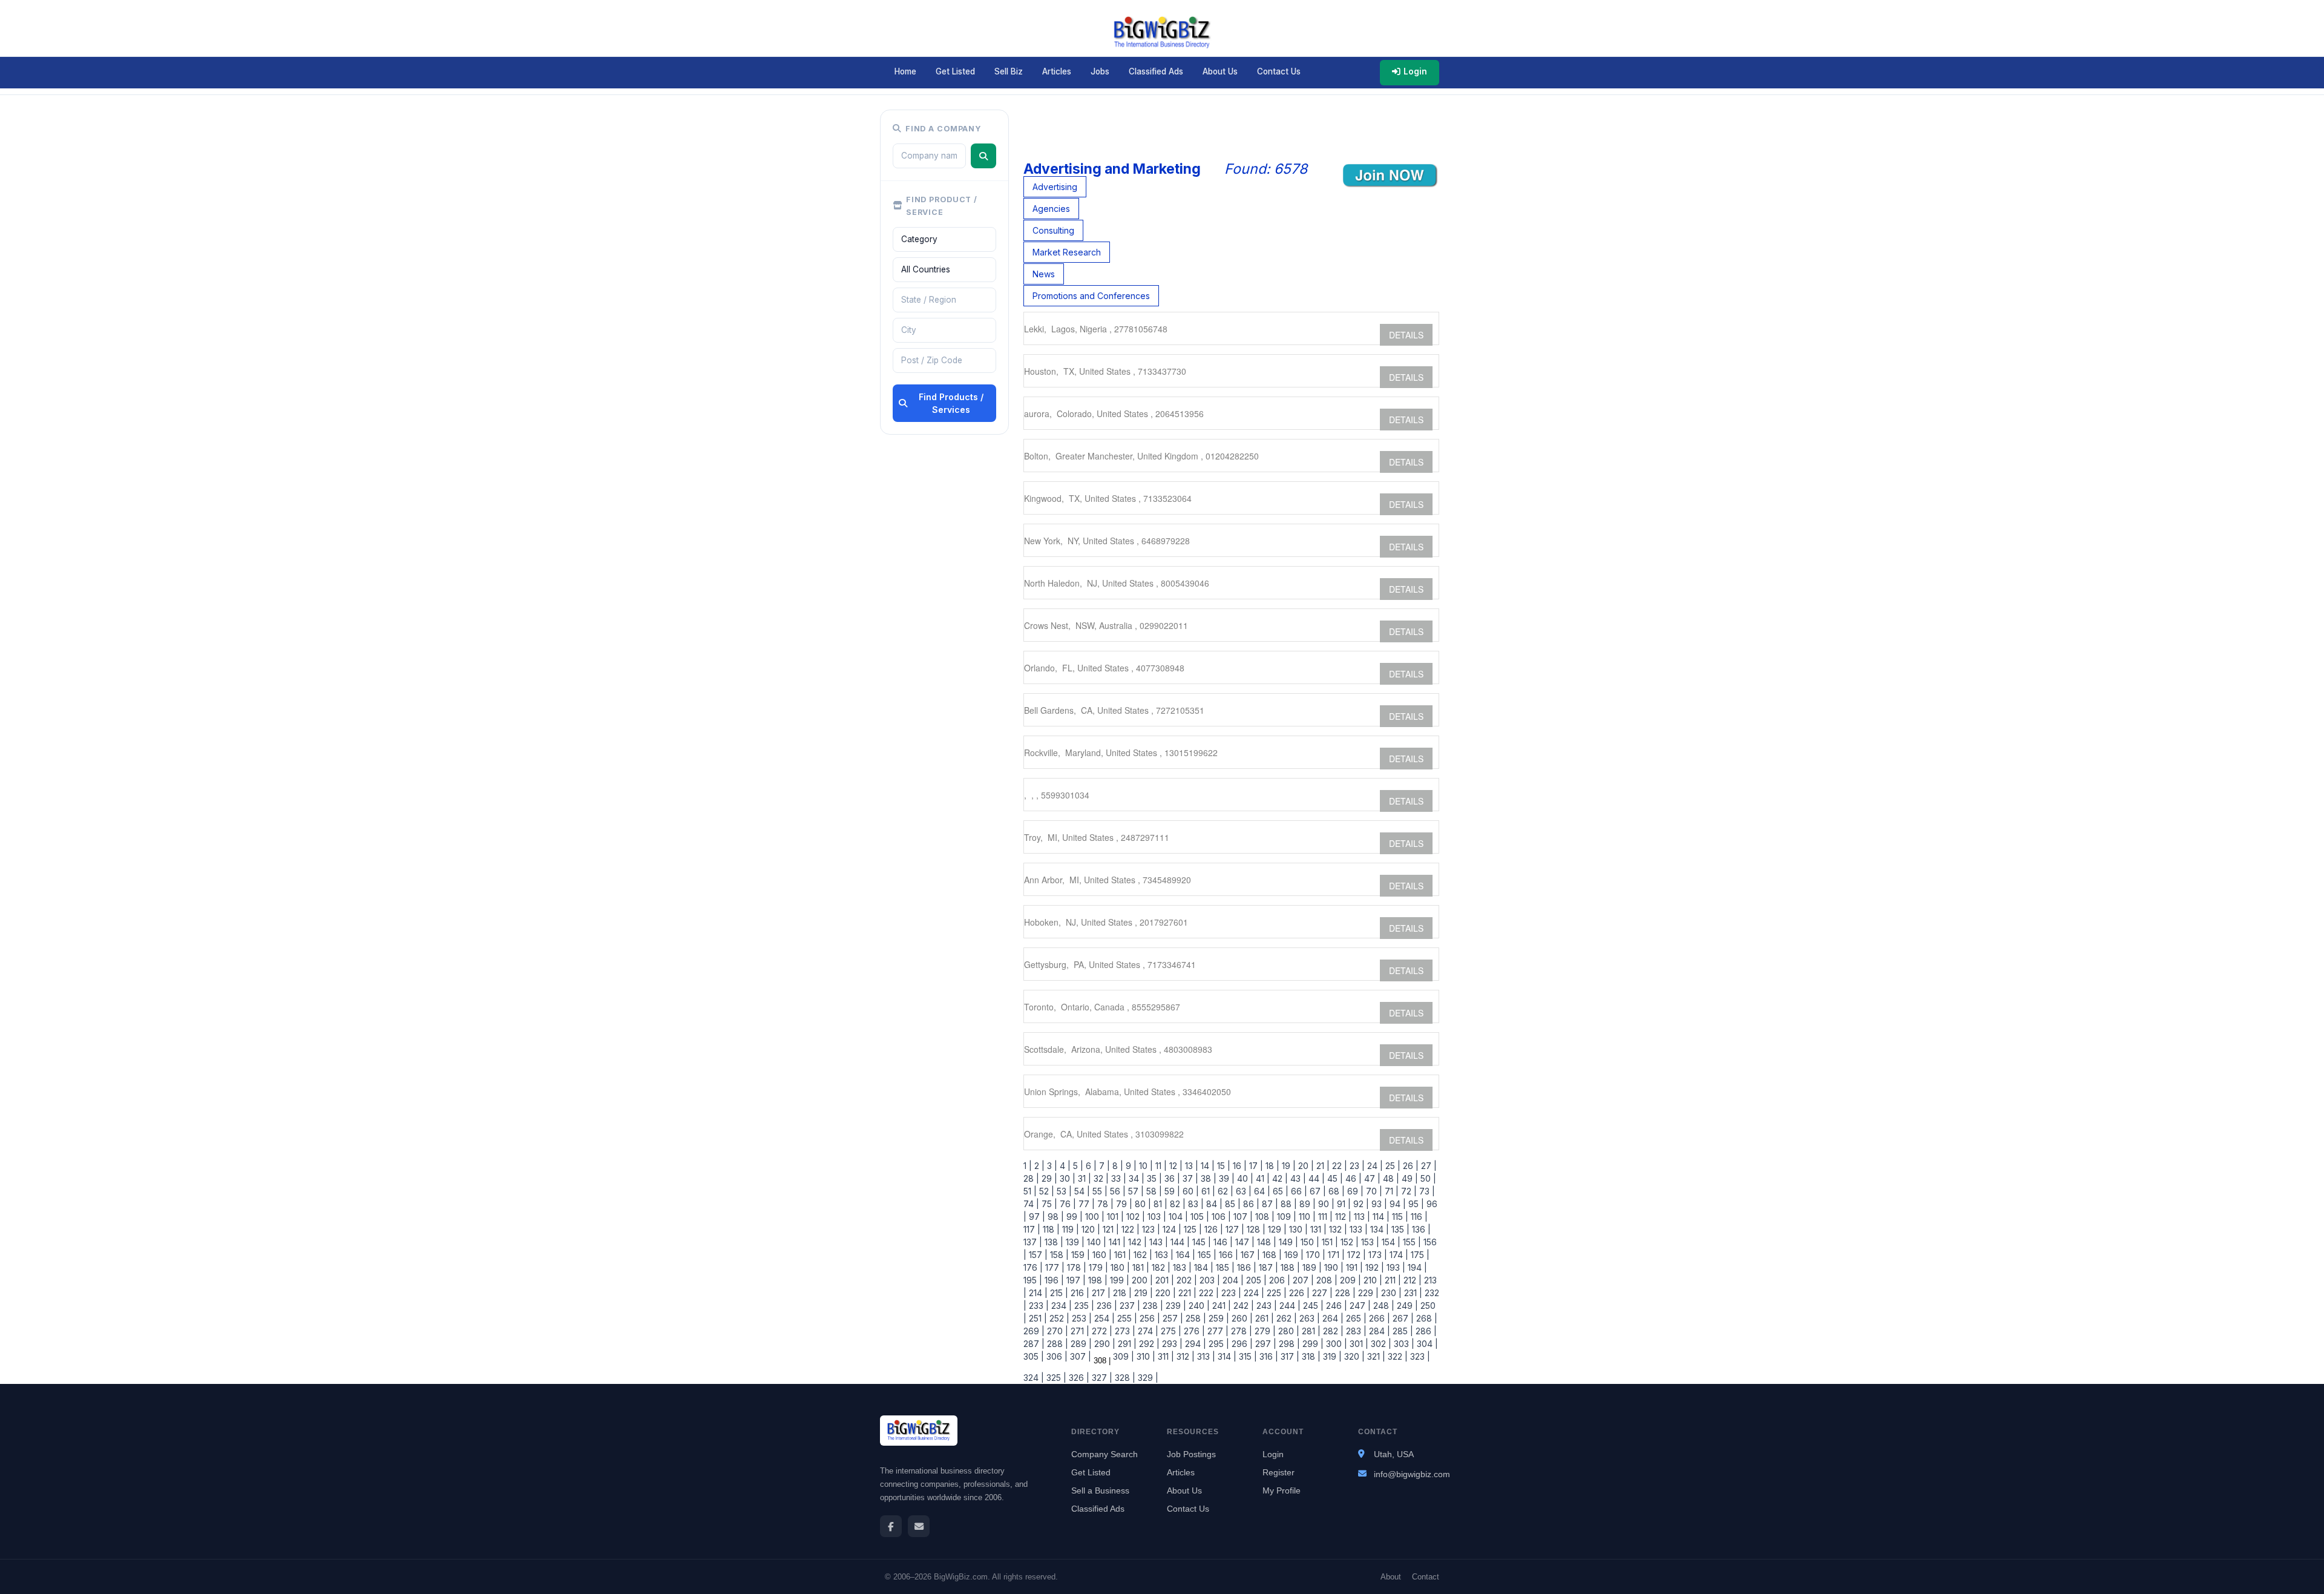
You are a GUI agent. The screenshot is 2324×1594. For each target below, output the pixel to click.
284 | (1378, 1331)
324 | (1034, 1378)
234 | (1060, 1306)
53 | (1063, 1191)
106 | (1220, 1217)
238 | (1152, 1306)
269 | (1034, 1331)
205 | (1255, 1280)
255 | (1126, 1318)
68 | (1335, 1191)
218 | (1121, 1293)
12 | (1175, 1166)
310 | (1145, 1356)
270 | (1056, 1331)
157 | (1037, 1255)
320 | (1353, 1356)
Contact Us (1279, 71)
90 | (1325, 1204)
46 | (1352, 1178)
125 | (1192, 1229)
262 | (1285, 1318)
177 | (1054, 1267)
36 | (1171, 1178)
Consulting (1053, 230)
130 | (1297, 1229)
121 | (1110, 1229)
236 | (1106, 1306)
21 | (1322, 1166)
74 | (1031, 1204)
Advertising (1055, 187)
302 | (1380, 1344)
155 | (1411, 1242)
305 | (1034, 1356)
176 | (1033, 1267)
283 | (1355, 1331)
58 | (1153, 1191)
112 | (1342, 1217)
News (1044, 274)
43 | (1297, 1178)
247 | (1359, 1306)
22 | (1338, 1166)
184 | (1203, 1267)
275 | (1170, 1331)
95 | (1415, 1204)
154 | (1390, 1242)
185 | (1224, 1267)
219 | (1142, 1293)
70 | (1373, 1191)
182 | (1160, 1267)
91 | (1343, 1204)
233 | (1038, 1306)
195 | (1033, 1280)
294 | (1194, 1344)
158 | (1058, 1255)
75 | (1048, 1204)
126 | (1213, 1229)
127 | (1234, 1229)
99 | (1073, 1217)
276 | (1193, 1331)
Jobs (1100, 71)
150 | (1309, 1242)
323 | (1419, 1356)
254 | (1103, 1318)
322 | (1397, 1356)
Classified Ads (1156, 71)
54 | (1081, 1191)
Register (1279, 1472)
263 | (1308, 1318)
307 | (1079, 1356)
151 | (1329, 1242)
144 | (1179, 1242)
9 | (1130, 1166)
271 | (1079, 1331)
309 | (1122, 1356)
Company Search (1105, 1454)
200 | (1141, 1280)
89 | (1306, 1204)
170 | (1315, 1255)
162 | (1142, 1255)
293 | (1171, 1344)
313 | (1205, 1356)
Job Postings (1191, 1454)
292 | (1148, 1344)
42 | (1279, 1178)
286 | (1425, 1331)
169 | (1293, 1255)
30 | (1066, 1178)
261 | (1263, 1318)
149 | (1287, 1242)
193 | (1395, 1267)
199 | (1118, 1280)
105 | (1199, 1217)
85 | (1232, 1204)
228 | (1344, 1293)
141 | (1116, 1242)
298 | (1288, 1344)
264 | (1332, 1318)
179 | (1097, 1267)
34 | (1135, 1178)
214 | (1037, 1293)
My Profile (1282, 1490)
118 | (1050, 1229)
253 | (1081, 1318)
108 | (1264, 1217)
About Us (1220, 71)
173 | (1377, 1255)
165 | (1206, 1255)
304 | (1426, 1344)
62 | (1224, 1191)
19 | (1288, 1166)
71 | (1390, 1191)
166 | (1227, 1255)
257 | (1172, 1318)
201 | (1164, 1280)
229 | (1367, 1293)
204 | (1232, 1280)
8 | (1117, 1166)
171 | (1335, 1255)
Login (1415, 71)
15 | (1223, 1166)
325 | (1055, 1378)
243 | (1265, 1306)
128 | (1255, 1229)
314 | (1226, 1356)
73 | (1426, 1191)
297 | (1265, 1344)
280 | (1288, 1331)
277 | (1217, 1331)
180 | (1119, 1267)
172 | (1355, 1255)
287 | (1034, 1344)
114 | (1380, 1217)
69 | (1354, 1191)
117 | (1032, 1229)
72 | (1408, 1191)
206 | (1279, 1280)
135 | (1399, 1229)
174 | (1398, 1255)
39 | (1226, 1178)
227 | (1321, 1293)
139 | (1074, 1242)
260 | (1241, 1318)
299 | (1312, 1344)
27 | (1428, 1166)
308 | (1101, 1361)
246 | (1335, 1306)
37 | (1189, 1178)
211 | (1392, 1280)
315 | (1247, 1356)
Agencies (1051, 209)
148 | (1265, 1242)
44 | (1315, 1178)
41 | (1262, 1178)
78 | (1104, 1204)
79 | (1123, 1204)
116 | (1418, 1217)
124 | (1171, 1229)
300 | (1335, 1344)
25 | (1392, 1166)
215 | (1058, 1293)
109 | (1285, 1217)
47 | (1371, 1178)
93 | (1378, 1204)
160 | (1101, 1255)
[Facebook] (891, 1526)
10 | (1145, 1166)
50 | (1427, 1178)
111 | (1324, 1217)
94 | (1397, 1204)
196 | (1053, 1280)
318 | (1310, 1356)
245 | (1312, 1306)
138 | (1053, 1242)
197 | (1075, 1280)
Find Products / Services (951, 403)
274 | (1147, 1331)
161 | (1121, 1255)
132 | (1337, 1229)
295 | (1218, 1344)
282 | (1332, 1331)
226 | (1298, 1293)
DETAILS (1406, 335)
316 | (1268, 1356)
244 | (1289, 1306)
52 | (1045, 1191)
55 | (1099, 1191)
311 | (1165, 1356)
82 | (1177, 1204)
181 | (1140, 1267)
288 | (1056, 1344)
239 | (1175, 1306)
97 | (1036, 1217)
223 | (1230, 1293)
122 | (1129, 1229)
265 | (1355, 1318)
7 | (1103, 1166)
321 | (1375, 1356)
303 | (1403, 1344)
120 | (1090, 1229)
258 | (1195, 1318)
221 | (1186, 1293)
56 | (1117, 1191)
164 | (1184, 1255)
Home (905, 71)
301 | (1358, 1344)
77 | (1085, 1204)
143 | (1157, 1242)
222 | (1208, 1293)
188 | (1289, 1267)
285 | (1402, 1331)
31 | (1083, 1178)
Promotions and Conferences (1091, 296)
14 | (1206, 1166)
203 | (1209, 1280)
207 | (1302, 1280)
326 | (1078, 1378)
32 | (1100, 1178)
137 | (1033, 1242)
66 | (1298, 1191)
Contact (1426, 1577)
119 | (1069, 1229)
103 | (1156, 1217)
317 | (1289, 1356)
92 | (1360, 1204)
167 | (1249, 1255)
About (1391, 1577)
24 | (1374, 1166)
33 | (1118, 1178)
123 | (1150, 1229)
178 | (1075, 1267)
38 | (1207, 1178)
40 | (1244, 1178)
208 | (1326, 1280)
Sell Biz (1009, 71)
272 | (1101, 1331)
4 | (1064, 1166)
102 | (1134, 1217)
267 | (1402, 1318)
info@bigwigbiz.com (1412, 1474)
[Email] (919, 1526)
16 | (1239, 1166)
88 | (1288, 1204)
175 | (1419, 1255)
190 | (1333, 1267)
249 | (1406, 1306)
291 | (1126, 1344)
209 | (1349, 1280)
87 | (1269, 1204)
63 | (1242, 1191)
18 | (1271, 1166)
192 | (1374, 1267)
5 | (1077, 1166)
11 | (1160, 1166)
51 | (1030, 1191)
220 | (1164, 1293)
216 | (1079, 1293)
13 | (1190, 1166)
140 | (1095, 1242)
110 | (1306, 1217)
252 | (1058, 1318)
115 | (1399, 1217)
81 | (1159, 1204)
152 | (1348, 1242)
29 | (1048, 1178)
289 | (1080, 1344)
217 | (1100, 1293)
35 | (1153, 1178)
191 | (1353, 1267)
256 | (1149, 1318)
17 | (1255, 1166)
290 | (1104, 1344)
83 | (1195, 1204)
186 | (1246, 1267)
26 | (1410, 1166)
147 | (1244, 1242)
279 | (1264, 1331)
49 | (1409, 1178)
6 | (1090, 1166)
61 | (1207, 1191)
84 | (1213, 1204)
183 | (1181, 1267)
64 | (1261, 1191)
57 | (1135, 1191)
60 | (1190, 1191)
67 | (1317, 1191)
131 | (1317, 1229)
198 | (1097, 1280)
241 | (1220, 1306)
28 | (1031, 1178)
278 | (1240, 1331)
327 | (1101, 1378)
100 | (1094, 1217)
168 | (1271, 1255)
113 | (1361, 1217)
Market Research (1067, 252)
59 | (1171, 1191)
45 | (1334, 1178)
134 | (1378, 1229)
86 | (1250, 1204)
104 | (1177, 1217)
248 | (1383, 1306)
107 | (1242, 1217)
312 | (1184, 1356)
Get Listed (955, 71)
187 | (1267, 1267)
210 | (1372, 1280)
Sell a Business (1100, 1490)
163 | (1163, 1255)
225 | (1275, 1293)
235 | (1083, 1306)
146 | (1222, 1242)
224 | (1253, 1293)
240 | (1198, 1306)
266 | (1378, 1318)
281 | (1310, 1331)
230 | (1390, 1293)
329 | (1147, 1378)
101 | (1114, 1217)
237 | (1129, 1306)
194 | (1416, 1267)
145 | (1200, 1242)
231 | (1412, 1293)
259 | (1218, 1318)
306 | (1056, 1356)
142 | (1136, 1242)
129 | (1276, 1229)
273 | (1124, 1331)
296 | (1241, 1344)
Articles (1057, 71)
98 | (1055, 1217)
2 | (1038, 1166)
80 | (1142, 1204)
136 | (1420, 1229)
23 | (1356, 1166)
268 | (1426, 1318)
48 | (1390, 1178)
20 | (1305, 1166)
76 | (1067, 1204)
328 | (1124, 1378)
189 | (1311, 1267)
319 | (1331, 1356)
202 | (1186, 1280)
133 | (1357, 1229)
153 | (1369, 1242)
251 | (1037, 1318)
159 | (1079, 1255)
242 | (1242, 1306)
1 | (1028, 1166)
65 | (1279, 1191)
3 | (1051, 1166)
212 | (1411, 1280)
